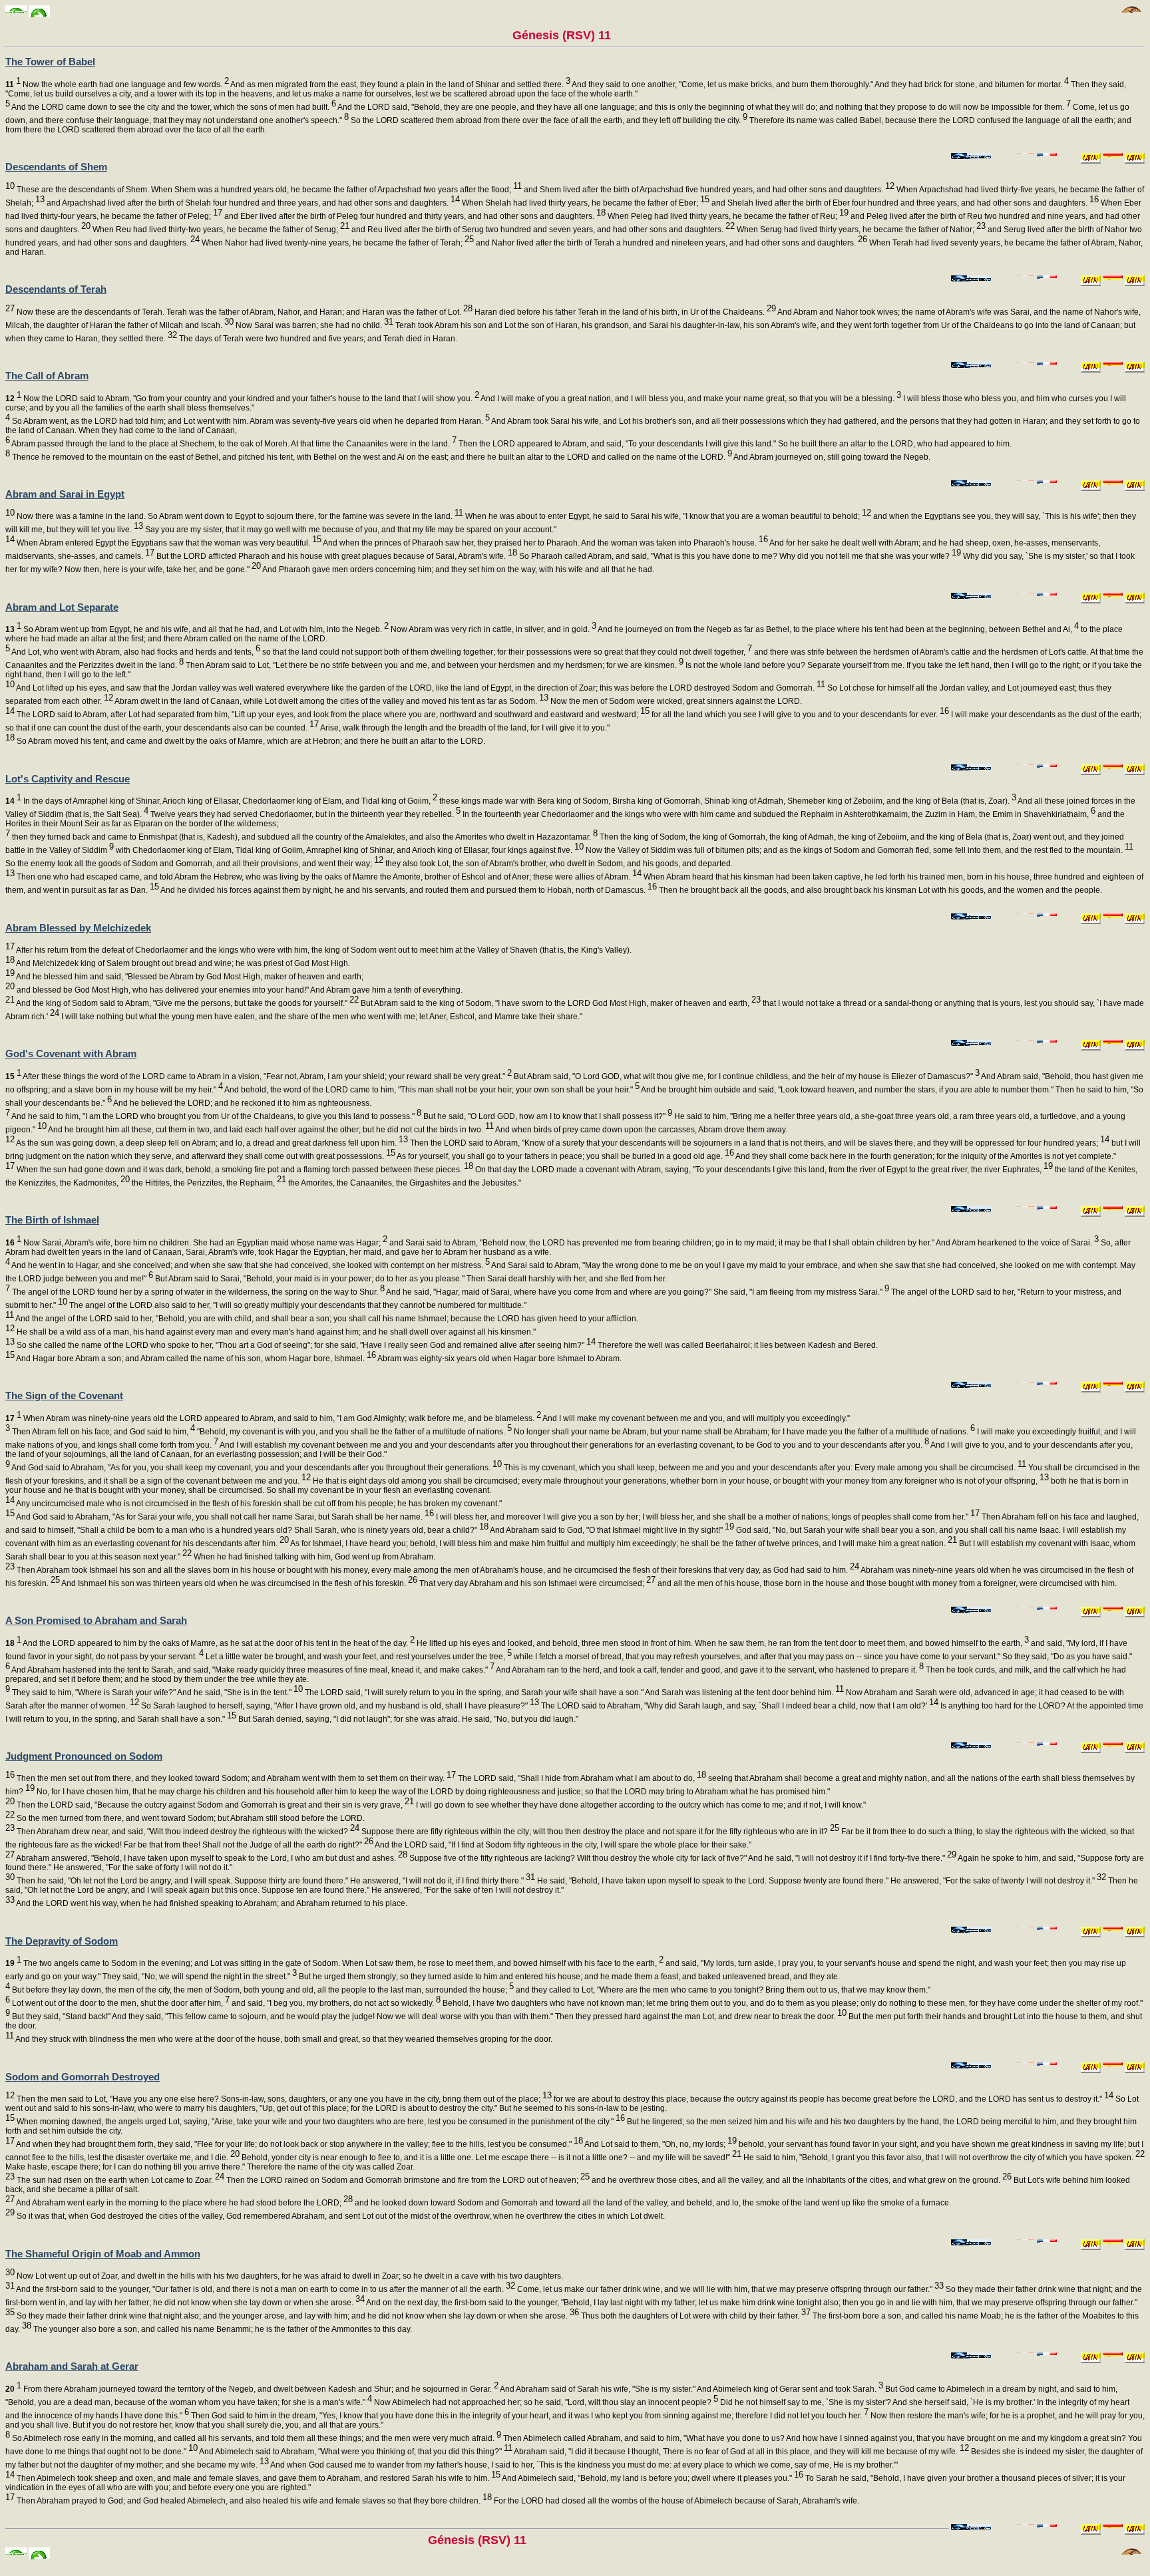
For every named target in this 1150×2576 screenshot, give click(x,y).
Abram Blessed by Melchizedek (78, 928)
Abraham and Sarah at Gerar (72, 2366)
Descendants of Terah (56, 289)
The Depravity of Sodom (62, 1941)
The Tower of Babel (50, 62)
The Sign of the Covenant (64, 1395)
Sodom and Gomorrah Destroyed (83, 2077)
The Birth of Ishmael (52, 1220)
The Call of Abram (47, 376)
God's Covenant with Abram (71, 1053)
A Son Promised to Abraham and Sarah (96, 1620)
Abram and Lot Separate (62, 607)
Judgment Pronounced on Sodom (84, 1756)
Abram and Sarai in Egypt (65, 494)
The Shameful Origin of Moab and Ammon (103, 2254)
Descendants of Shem (56, 167)
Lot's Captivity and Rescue (68, 779)
